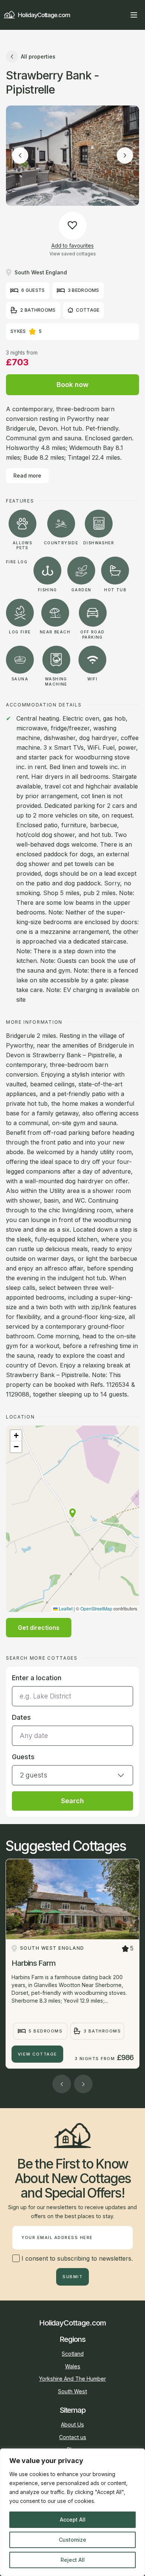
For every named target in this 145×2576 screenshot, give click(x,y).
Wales (73, 2366)
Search (72, 1801)
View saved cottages (73, 254)
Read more (27, 475)
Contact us (73, 2437)
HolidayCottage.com (44, 15)
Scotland (73, 2354)
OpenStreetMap (96, 1608)
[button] (72, 1513)
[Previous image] (20, 155)
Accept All (73, 2520)
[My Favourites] (120, 15)
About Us (72, 2424)
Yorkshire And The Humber (72, 2379)
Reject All (73, 2560)
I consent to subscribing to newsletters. (76, 2258)
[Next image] (125, 155)
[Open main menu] (134, 15)
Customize (72, 2540)
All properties (38, 56)
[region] (72, 2512)
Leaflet (65, 1608)
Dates (21, 1717)
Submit (72, 2277)
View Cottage (38, 2054)
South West (72, 2391)
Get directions (39, 1628)
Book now (72, 385)
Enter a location (37, 1678)
